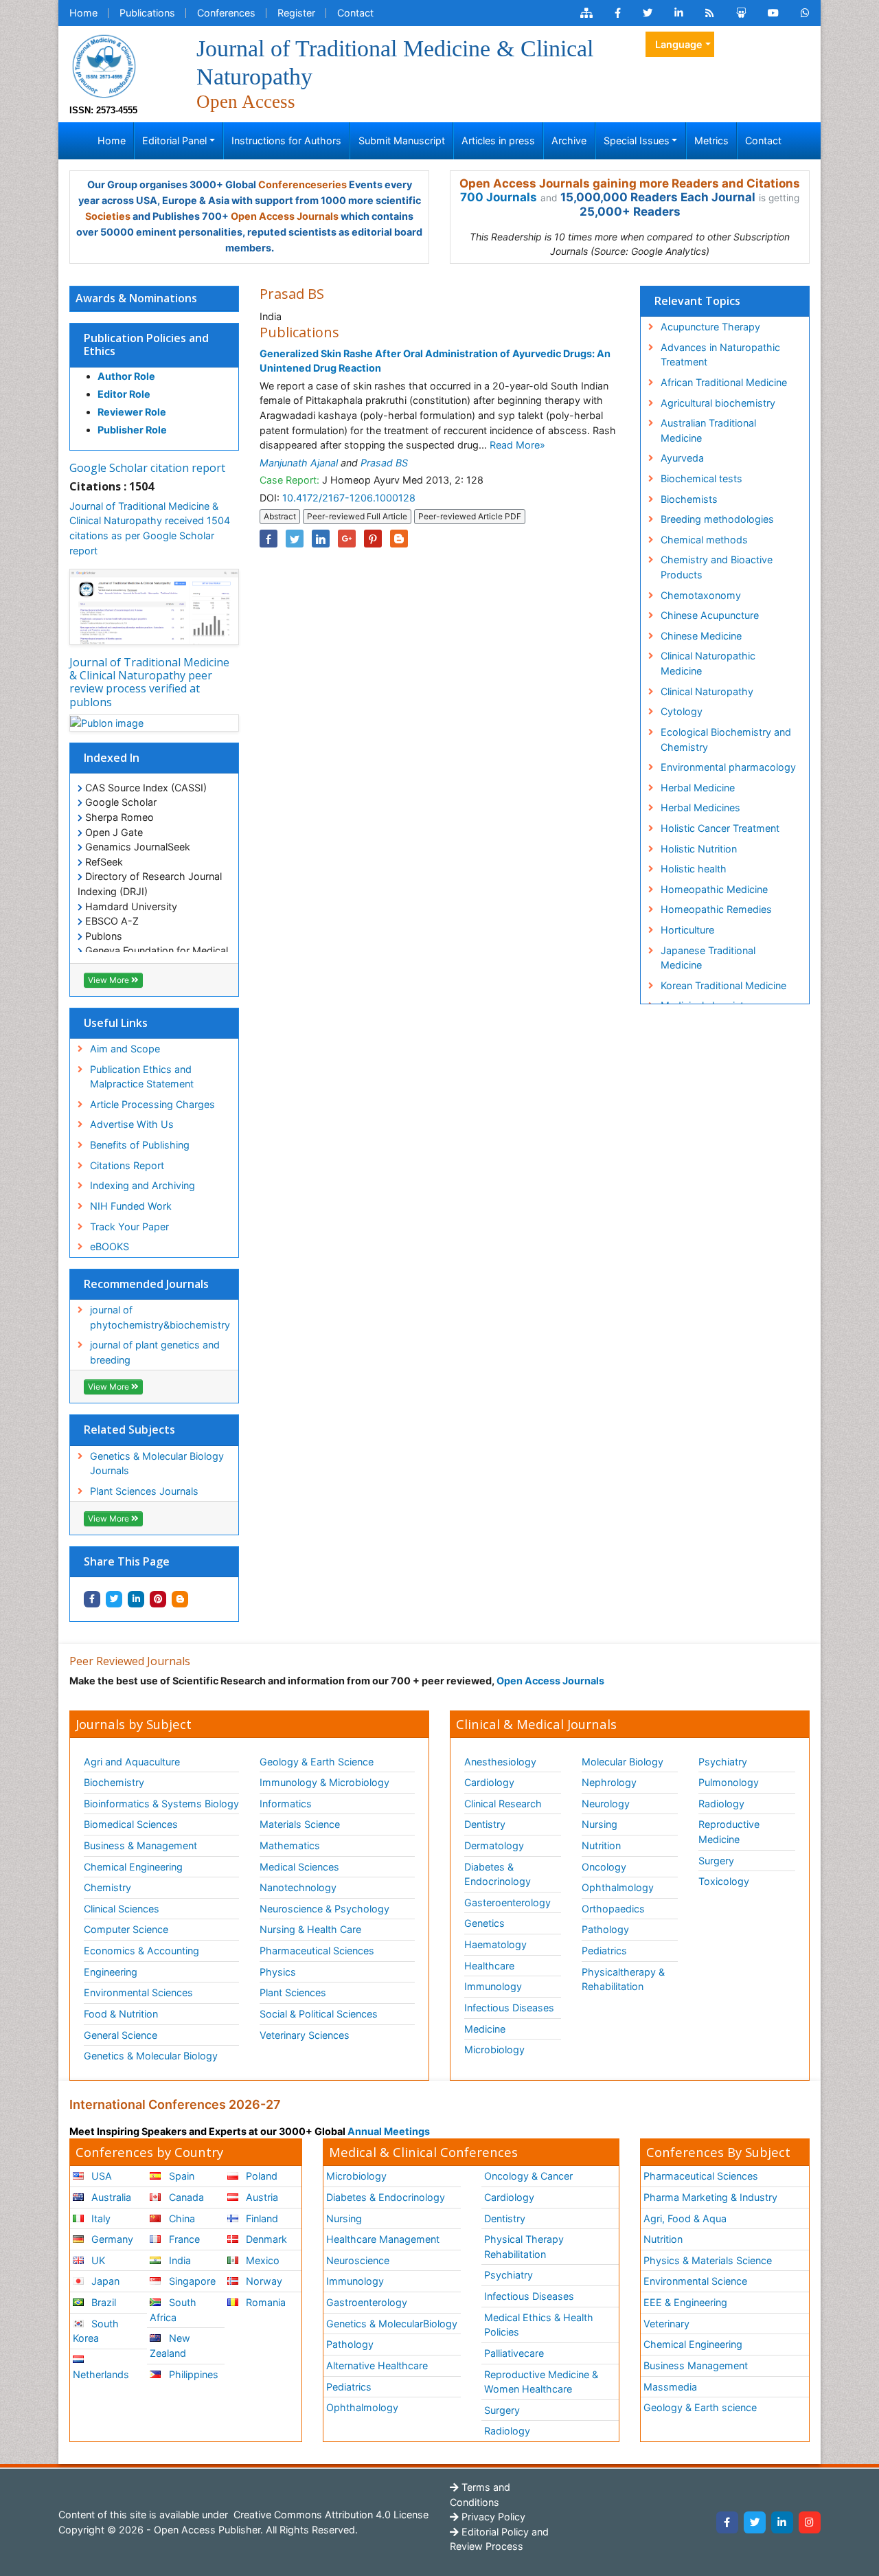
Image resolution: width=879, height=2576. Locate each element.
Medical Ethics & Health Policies (539, 2325)
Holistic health (694, 869)
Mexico (261, 2260)
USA (100, 2176)
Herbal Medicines (700, 807)
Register (296, 13)
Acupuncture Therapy (710, 327)
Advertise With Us (132, 1124)
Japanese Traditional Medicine (708, 958)
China (181, 2218)
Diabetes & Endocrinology (498, 1874)
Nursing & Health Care (310, 1929)
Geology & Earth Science (317, 1762)
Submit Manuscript (402, 140)
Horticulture (687, 930)
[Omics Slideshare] (741, 13)
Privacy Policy (492, 2517)
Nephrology (609, 1782)
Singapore (191, 2281)
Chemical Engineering (133, 1867)
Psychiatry (723, 1762)
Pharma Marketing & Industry (710, 2197)
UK (97, 2260)
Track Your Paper (129, 1227)
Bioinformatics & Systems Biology (161, 1804)
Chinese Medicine (701, 636)
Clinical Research (503, 1804)
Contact (355, 13)
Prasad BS (384, 463)
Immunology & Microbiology (324, 1782)
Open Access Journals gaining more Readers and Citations (630, 183)
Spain (180, 2176)
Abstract (280, 516)
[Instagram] (810, 2522)
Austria (261, 2197)
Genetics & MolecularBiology (392, 2324)
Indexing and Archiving (142, 1185)
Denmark (265, 2239)
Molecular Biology (623, 1762)
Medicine (485, 2029)
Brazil (102, 2302)
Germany (111, 2239)
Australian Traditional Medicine (708, 430)
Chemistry (107, 1887)
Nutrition (601, 1845)
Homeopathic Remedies (716, 909)
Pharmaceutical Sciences (317, 1951)
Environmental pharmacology (728, 767)
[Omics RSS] (710, 13)
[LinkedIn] (782, 2522)
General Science (121, 2035)
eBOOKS (110, 1246)
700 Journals (499, 197)
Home (83, 13)
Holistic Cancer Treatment (720, 828)
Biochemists (689, 499)
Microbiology (494, 2049)
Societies (108, 216)
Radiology (721, 1804)
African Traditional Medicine (724, 382)
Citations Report (127, 1165)
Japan (104, 2281)
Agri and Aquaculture (132, 1762)
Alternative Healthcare (377, 2365)
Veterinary (666, 2324)
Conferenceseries (302, 184)
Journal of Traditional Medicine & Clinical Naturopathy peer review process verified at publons (149, 682)
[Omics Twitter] (648, 13)
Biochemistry (114, 1782)
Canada (185, 2197)
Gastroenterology (367, 2302)
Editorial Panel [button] (174, 140)
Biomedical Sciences (131, 1824)
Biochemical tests (701, 478)
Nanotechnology (298, 1887)
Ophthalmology (618, 1887)
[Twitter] (755, 2522)
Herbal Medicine (698, 788)
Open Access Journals (285, 216)
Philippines (192, 2374)
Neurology (606, 1804)
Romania (264, 2302)
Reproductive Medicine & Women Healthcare (541, 2382)
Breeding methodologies (717, 519)
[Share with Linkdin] (136, 1599)
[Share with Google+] (347, 539)
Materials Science (300, 1824)
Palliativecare (514, 2353)
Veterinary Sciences (305, 2035)
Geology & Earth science (700, 2407)
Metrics (711, 140)
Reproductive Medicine (729, 1832)
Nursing (600, 1824)
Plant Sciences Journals (144, 1491)
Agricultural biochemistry (718, 403)
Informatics (286, 1804)
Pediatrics (604, 1951)
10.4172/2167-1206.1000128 (349, 498)
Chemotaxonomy (701, 595)
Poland (260, 2176)
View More (110, 980)
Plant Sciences (293, 1992)
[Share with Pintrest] (158, 1599)
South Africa (173, 2310)
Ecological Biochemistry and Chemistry (726, 739)
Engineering (111, 1972)
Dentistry (485, 1824)
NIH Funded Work (131, 1206)
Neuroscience (358, 2260)
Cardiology (489, 1782)
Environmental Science (695, 2281)
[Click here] (586, 13)
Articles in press (498, 140)
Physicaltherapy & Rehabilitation (623, 1979)
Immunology (493, 1986)
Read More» (517, 445)
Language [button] (679, 44)
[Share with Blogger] (180, 1599)
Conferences (226, 13)
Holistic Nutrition (699, 849)
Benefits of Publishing (140, 1145)
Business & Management (140, 1845)
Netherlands (101, 2374)
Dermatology (494, 1845)
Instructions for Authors (286, 140)
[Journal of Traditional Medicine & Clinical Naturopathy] (104, 65)
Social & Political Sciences (319, 2014)
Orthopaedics (613, 1909)
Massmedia (670, 2387)
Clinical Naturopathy (707, 691)
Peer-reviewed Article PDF (470, 516)
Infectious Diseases (509, 2008)
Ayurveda (682, 458)
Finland (261, 2218)
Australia (110, 2197)
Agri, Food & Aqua (685, 2218)
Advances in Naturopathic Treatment (720, 355)
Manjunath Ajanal (299, 463)
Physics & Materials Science (708, 2260)
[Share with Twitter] (114, 1599)
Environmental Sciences (138, 1992)
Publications (147, 13)
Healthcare (489, 1966)
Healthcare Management (383, 2239)
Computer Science (126, 1929)
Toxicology (724, 1881)
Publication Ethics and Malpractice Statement (142, 1077)
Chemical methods (704, 540)
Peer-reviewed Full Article (357, 516)
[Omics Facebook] (618, 13)
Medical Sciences (299, 1867)
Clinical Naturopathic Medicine (708, 663)
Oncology (604, 1867)
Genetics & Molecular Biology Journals (157, 1464)
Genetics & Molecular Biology (151, 2056)
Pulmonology (729, 1782)
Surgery (716, 1861)
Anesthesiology (500, 1762)
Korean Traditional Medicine (723, 985)
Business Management (696, 2365)
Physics (278, 1972)
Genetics (484, 1923)
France (183, 2239)
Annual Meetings (389, 2131)
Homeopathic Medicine (714, 889)
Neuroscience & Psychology (324, 1909)
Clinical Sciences (122, 1909)
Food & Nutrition (121, 2014)
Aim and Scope (125, 1049)
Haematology (495, 1944)
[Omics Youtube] (773, 13)
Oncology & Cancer (528, 2176)
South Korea (96, 2331)
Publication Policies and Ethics (146, 344)
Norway (263, 2281)
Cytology (682, 711)
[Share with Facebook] (92, 1599)
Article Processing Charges (152, 1104)
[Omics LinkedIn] (679, 13)
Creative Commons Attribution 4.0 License (330, 2515)
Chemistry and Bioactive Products (717, 567)
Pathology (605, 1929)
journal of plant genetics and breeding (155, 1352)
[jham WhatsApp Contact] (805, 13)
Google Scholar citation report (147, 468)
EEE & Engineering (685, 2302)
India (179, 2260)
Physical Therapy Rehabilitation (524, 2247)
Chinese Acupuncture (710, 615)
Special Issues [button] (637, 140)
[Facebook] (727, 2522)
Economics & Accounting (141, 1951)
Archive (569, 140)
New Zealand (170, 2346)
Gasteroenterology (507, 1902)
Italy (100, 2218)
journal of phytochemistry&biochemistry (160, 1317)
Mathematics (290, 1845)
